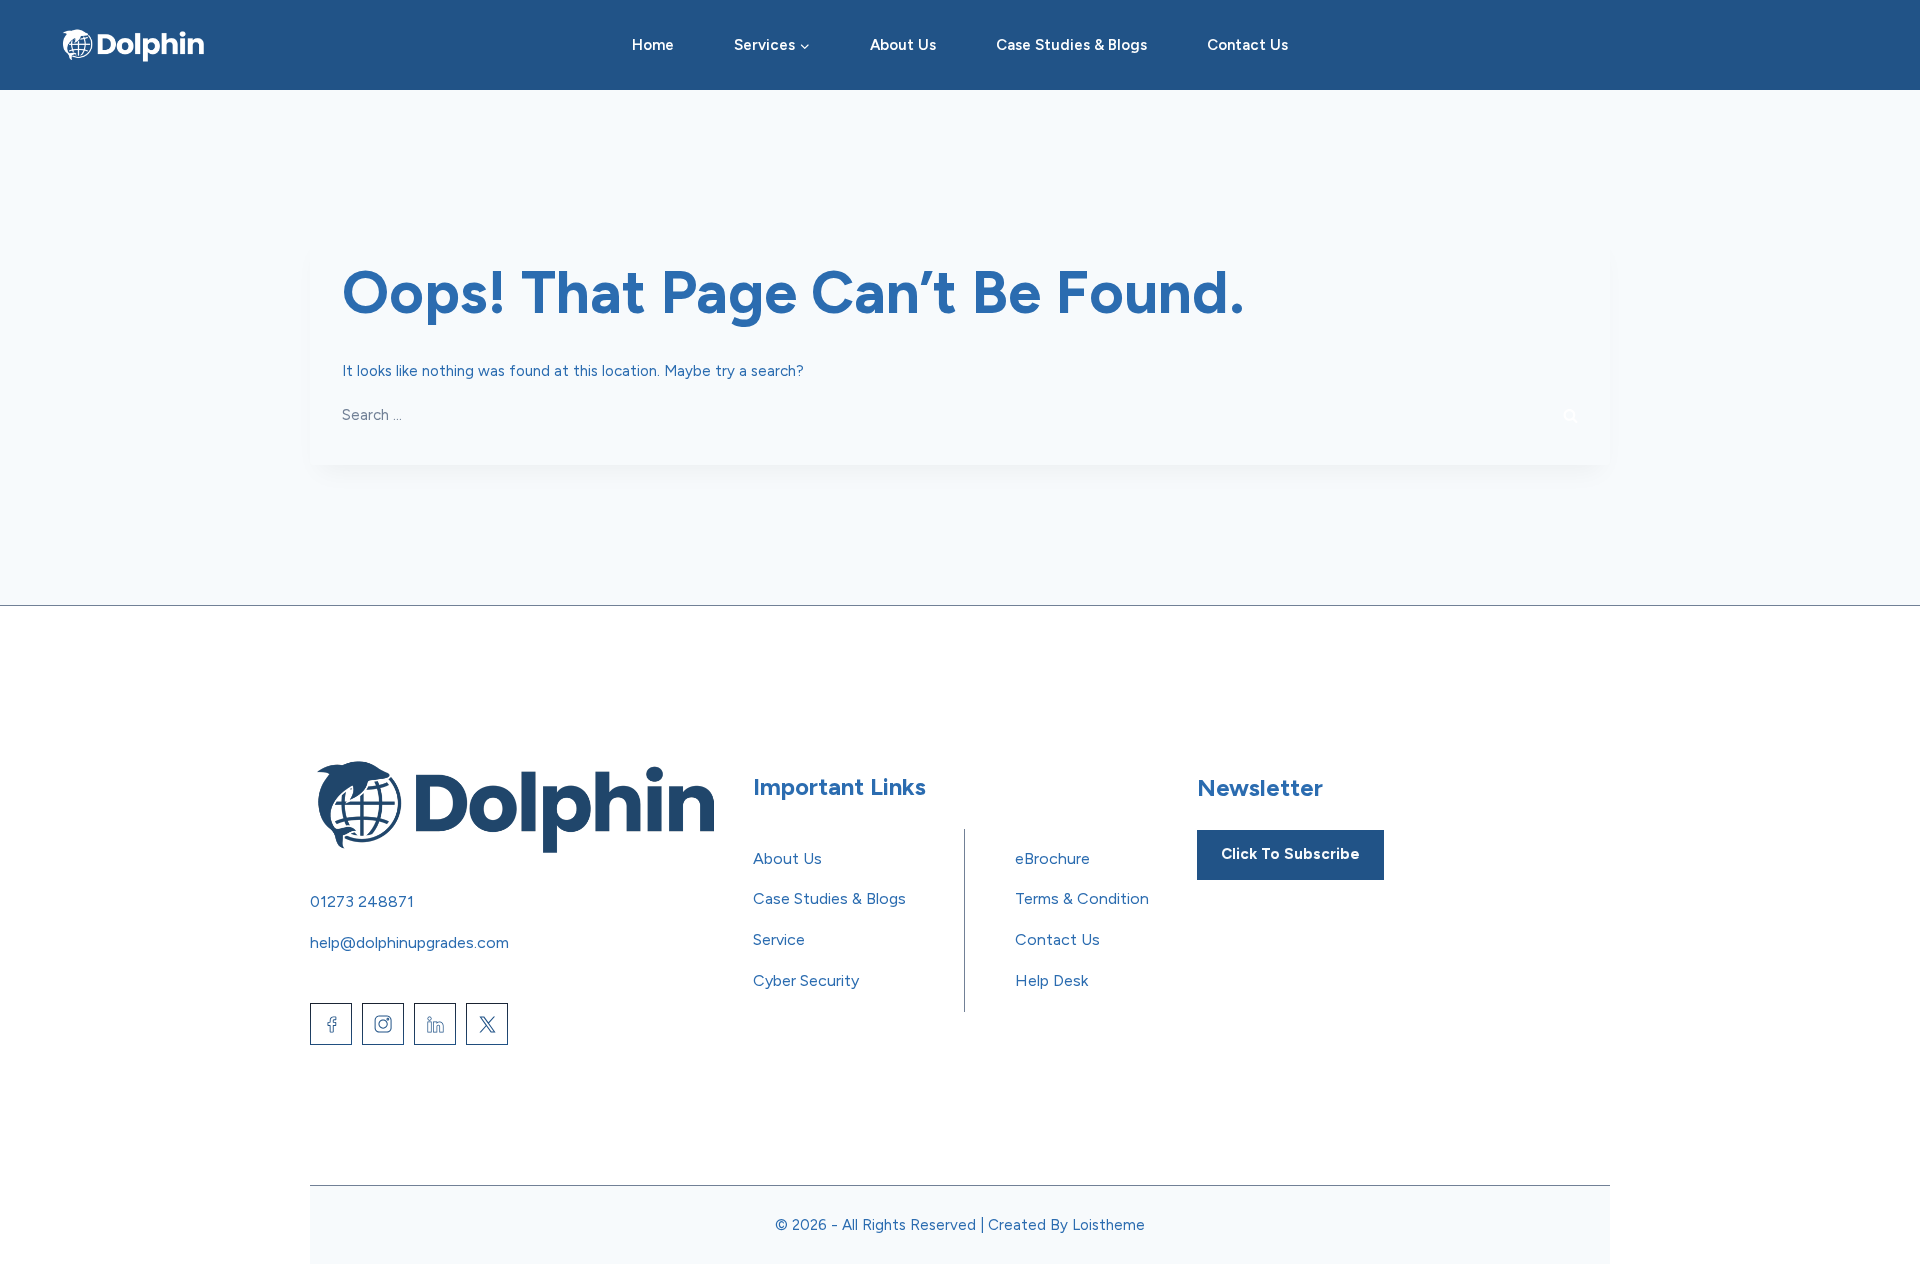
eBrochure (1052, 858)
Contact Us (1247, 45)
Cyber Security (806, 980)
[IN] (383, 1024)
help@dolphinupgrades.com (409, 942)
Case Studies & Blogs (1071, 45)
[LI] (435, 1024)
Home (653, 45)
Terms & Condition (1082, 898)
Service (779, 939)
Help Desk (1051, 980)
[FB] (331, 1024)
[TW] (487, 1024)
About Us (903, 45)
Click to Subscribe (1290, 854)
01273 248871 (362, 901)
